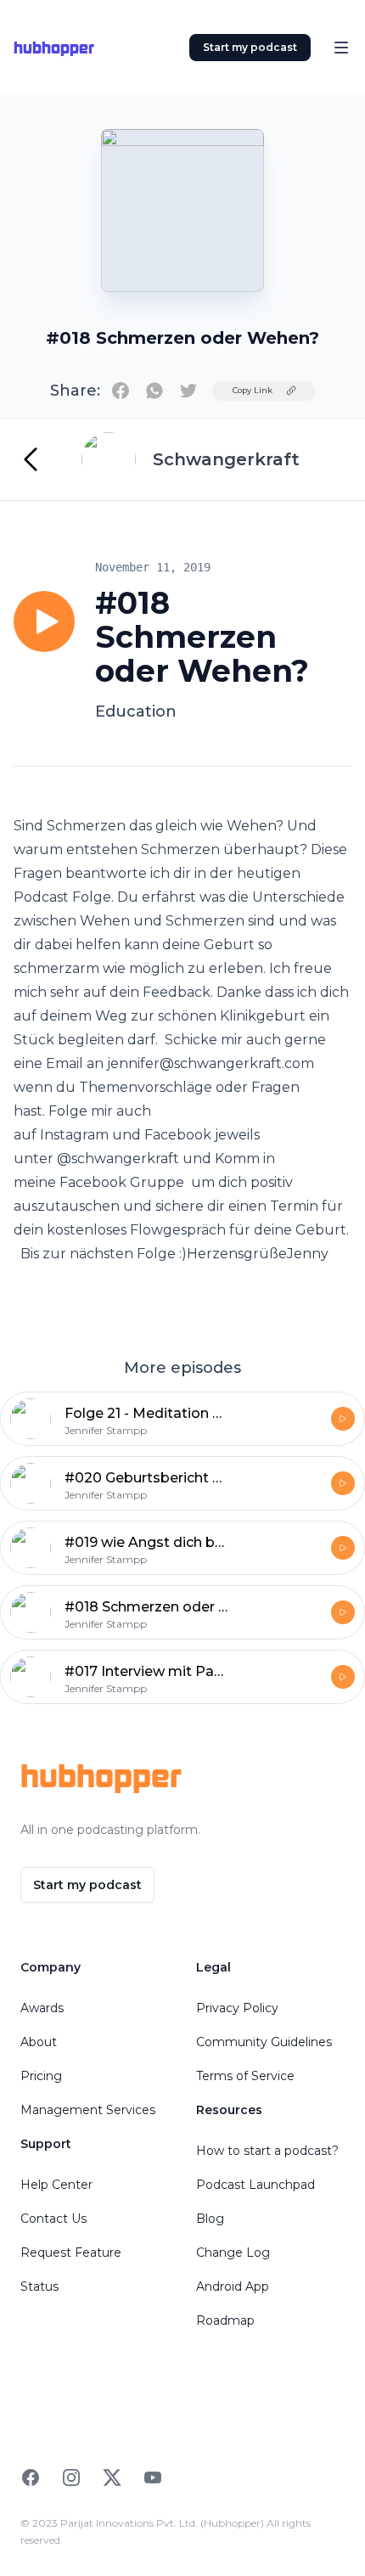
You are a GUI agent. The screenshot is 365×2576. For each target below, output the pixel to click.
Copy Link (253, 390)
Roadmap (225, 2320)
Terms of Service (245, 2076)
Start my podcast (250, 47)
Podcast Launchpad (255, 2185)
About (39, 2042)
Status (39, 2286)
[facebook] (121, 391)
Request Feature (71, 2253)
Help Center (56, 2185)
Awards (42, 2008)
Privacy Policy (237, 2008)
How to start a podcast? (267, 2151)
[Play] (44, 622)
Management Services (88, 2110)
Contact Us (53, 2219)
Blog (210, 2219)
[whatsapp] (154, 391)
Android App (233, 2286)
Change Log (233, 2253)
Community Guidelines (264, 2042)
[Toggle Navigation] (341, 48)
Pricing (41, 2076)
